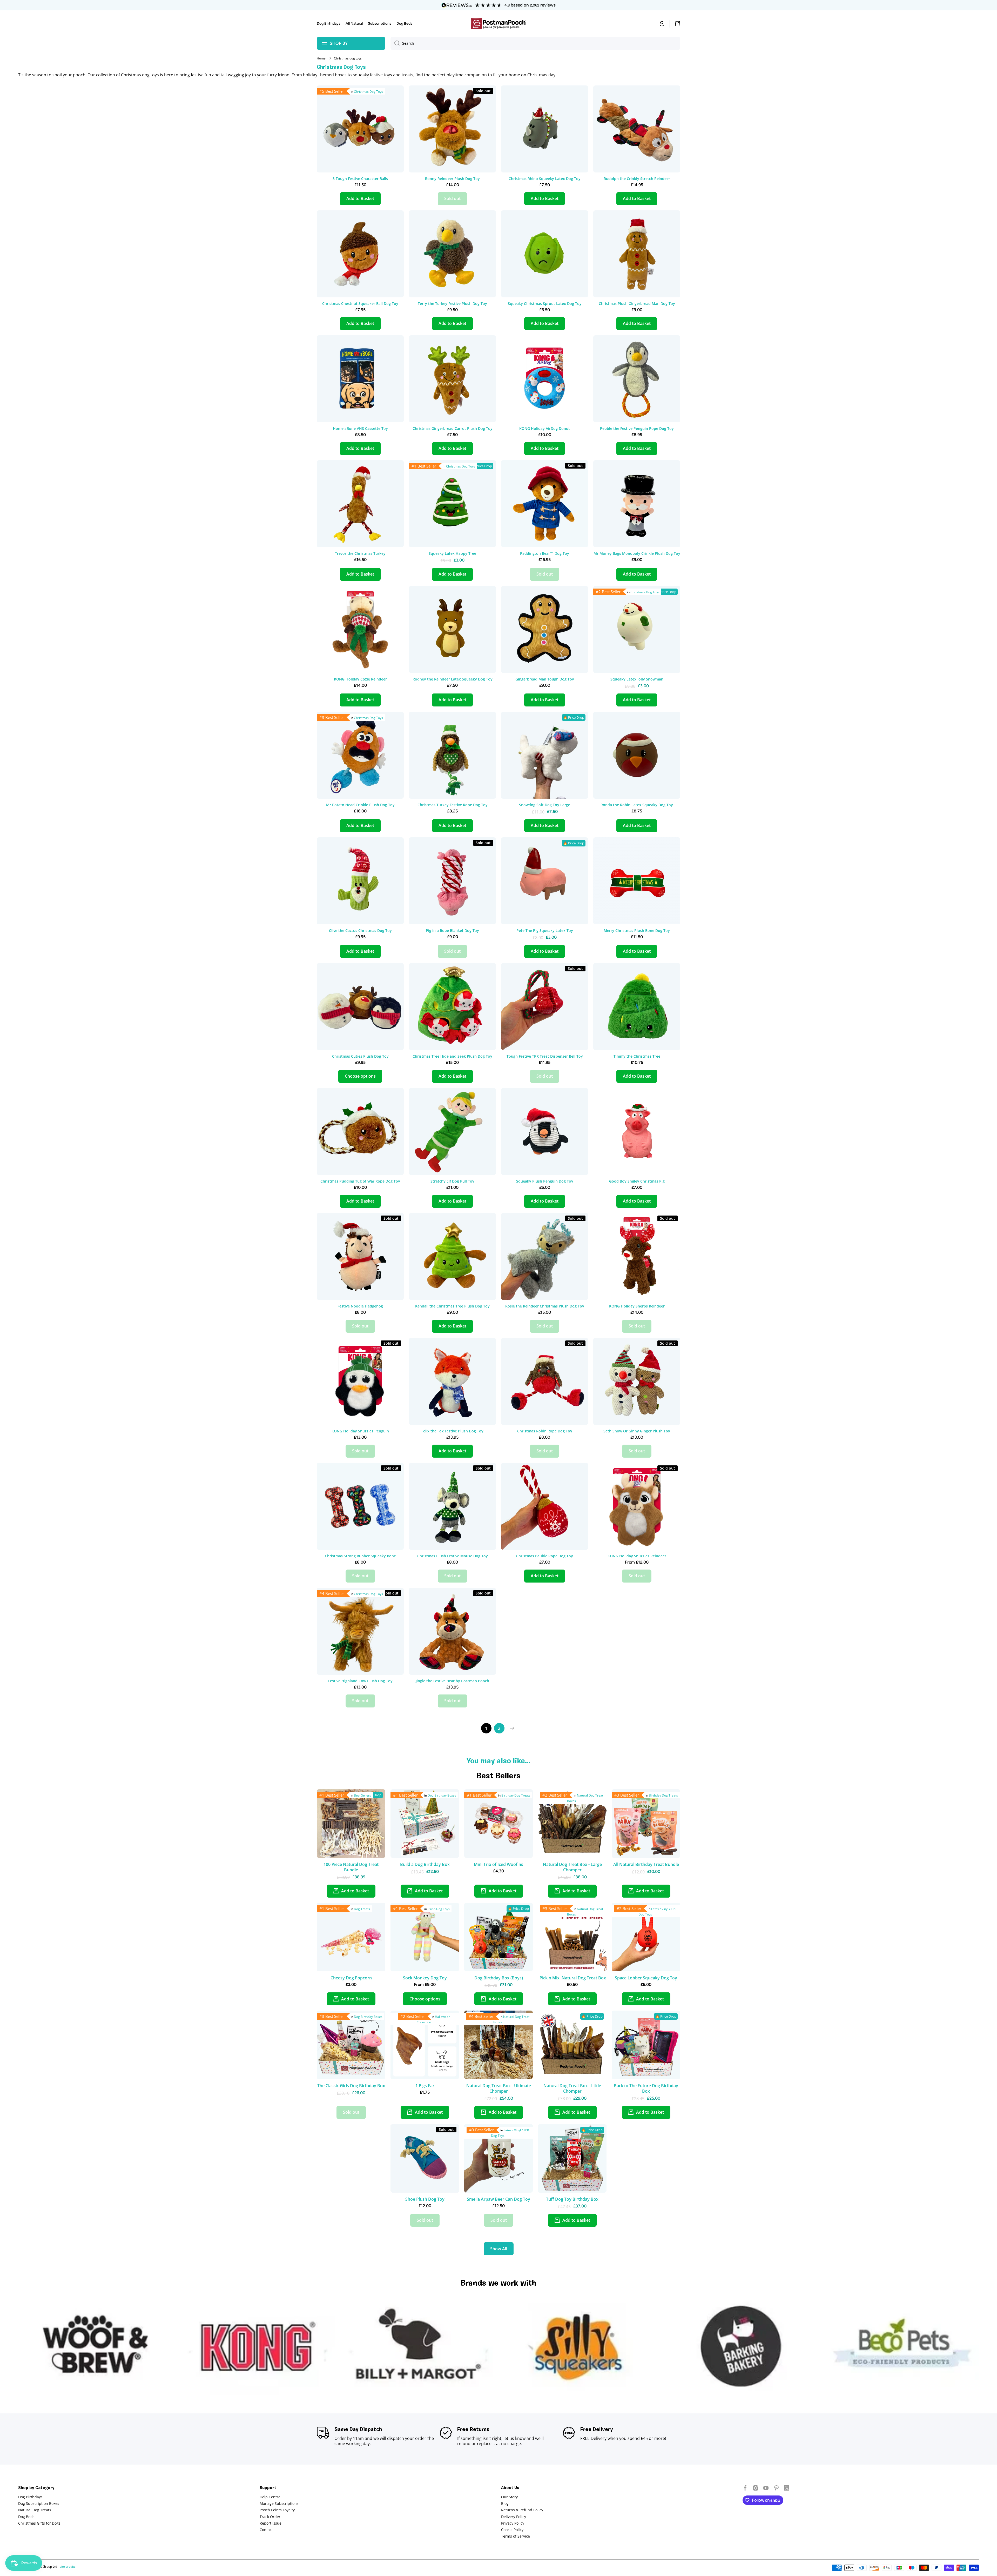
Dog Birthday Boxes (442, 1795)
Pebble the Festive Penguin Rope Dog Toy (637, 429)
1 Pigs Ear (425, 2086)
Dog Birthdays (30, 2497)
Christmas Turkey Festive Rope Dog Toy (453, 805)
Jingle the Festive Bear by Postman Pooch (452, 1681)
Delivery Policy (514, 2517)
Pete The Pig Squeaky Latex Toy (545, 931)
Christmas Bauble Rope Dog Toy (545, 1556)
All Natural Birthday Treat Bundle (646, 1864)
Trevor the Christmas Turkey (360, 553)
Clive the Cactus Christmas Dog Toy (360, 931)
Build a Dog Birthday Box (425, 1864)
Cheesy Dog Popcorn (351, 1978)
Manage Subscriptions (279, 2503)
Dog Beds (26, 2517)
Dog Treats (362, 1909)
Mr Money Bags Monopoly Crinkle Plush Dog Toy (637, 553)
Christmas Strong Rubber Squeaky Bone (360, 1556)
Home (321, 58)
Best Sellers (362, 1795)
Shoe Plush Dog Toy (425, 2199)
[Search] (395, 43)
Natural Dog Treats (35, 2510)
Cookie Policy (512, 2530)
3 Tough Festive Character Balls (360, 179)
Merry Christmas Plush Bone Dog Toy (637, 931)
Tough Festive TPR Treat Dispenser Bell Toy (545, 1056)
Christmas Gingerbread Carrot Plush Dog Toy (453, 429)
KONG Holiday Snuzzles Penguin (360, 1431)
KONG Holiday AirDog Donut (545, 429)
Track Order (270, 2517)
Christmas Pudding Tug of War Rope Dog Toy (360, 1181)
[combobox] (535, 43)
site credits (68, 2567)
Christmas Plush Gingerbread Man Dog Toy (637, 304)
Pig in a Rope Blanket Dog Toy (452, 931)
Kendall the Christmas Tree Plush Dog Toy (452, 1306)
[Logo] (498, 24)
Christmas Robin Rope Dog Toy (545, 1431)
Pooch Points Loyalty (277, 2510)
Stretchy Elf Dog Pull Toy (452, 1181)
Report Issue (271, 2523)
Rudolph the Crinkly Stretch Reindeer (637, 179)
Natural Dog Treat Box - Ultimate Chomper (499, 2088)
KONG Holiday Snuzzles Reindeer (637, 1556)
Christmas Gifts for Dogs (39, 2523)
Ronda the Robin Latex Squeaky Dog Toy (637, 805)
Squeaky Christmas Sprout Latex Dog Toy (545, 304)
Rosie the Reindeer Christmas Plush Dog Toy (545, 1306)
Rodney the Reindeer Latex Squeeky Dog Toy (453, 679)
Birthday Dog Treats (516, 1795)
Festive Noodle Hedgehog (360, 1306)
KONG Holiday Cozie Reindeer (360, 679)
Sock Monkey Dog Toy (425, 1978)
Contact (266, 2530)
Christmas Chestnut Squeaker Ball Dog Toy (360, 304)
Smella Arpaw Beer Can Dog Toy (498, 2199)
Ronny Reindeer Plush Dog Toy (452, 179)
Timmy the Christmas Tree (637, 1056)
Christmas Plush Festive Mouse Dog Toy (453, 1556)
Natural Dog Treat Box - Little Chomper (572, 2088)
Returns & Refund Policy (522, 2510)
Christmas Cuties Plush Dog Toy (360, 1056)
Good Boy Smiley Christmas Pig (637, 1181)
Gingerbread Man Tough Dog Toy (545, 679)
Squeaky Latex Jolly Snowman (637, 679)
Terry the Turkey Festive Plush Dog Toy (452, 304)
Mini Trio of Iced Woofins (498, 1864)
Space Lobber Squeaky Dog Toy (646, 1978)
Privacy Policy (513, 2523)
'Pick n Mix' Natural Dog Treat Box (572, 1978)
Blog (505, 2503)
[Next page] (511, 1728)
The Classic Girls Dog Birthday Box (351, 2086)
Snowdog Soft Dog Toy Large (545, 805)
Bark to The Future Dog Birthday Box (646, 2088)
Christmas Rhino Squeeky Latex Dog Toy (545, 179)
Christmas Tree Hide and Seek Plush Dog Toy (452, 1056)
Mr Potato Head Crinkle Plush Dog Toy (360, 805)
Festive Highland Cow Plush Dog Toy (360, 1681)
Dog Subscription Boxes (39, 2503)
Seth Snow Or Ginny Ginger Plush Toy (637, 1431)
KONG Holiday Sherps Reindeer (637, 1306)
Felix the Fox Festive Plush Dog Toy (452, 1431)
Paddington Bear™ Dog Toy (545, 553)
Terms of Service (516, 2536)
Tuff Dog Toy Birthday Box (572, 2199)
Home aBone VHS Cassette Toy (360, 429)
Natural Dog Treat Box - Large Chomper (572, 1867)
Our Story (509, 2497)
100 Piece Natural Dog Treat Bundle (351, 1867)
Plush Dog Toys (439, 1909)
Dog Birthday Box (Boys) (499, 1978)
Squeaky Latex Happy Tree (452, 553)
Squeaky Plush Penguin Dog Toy (545, 1181)
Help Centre (270, 2497)
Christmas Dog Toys (368, 92)
